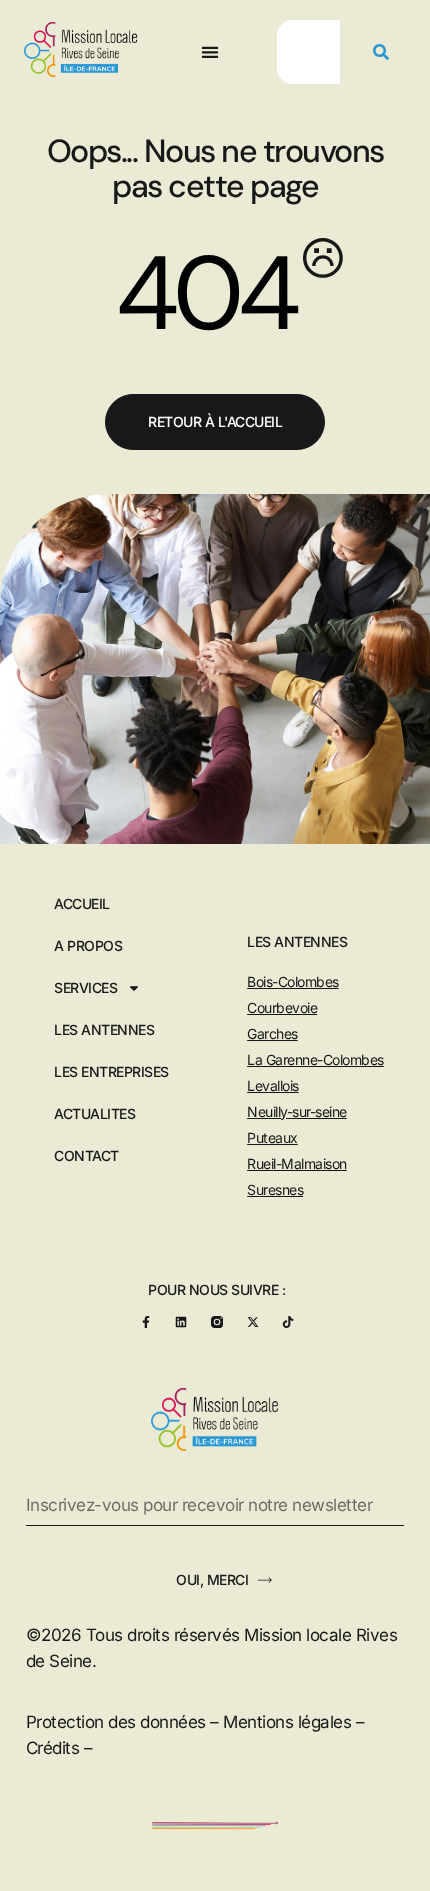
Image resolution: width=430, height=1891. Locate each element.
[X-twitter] (252, 1322)
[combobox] (308, 52)
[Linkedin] (181, 1322)
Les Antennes (104, 1030)
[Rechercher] (381, 52)
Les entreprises (111, 1072)
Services (85, 988)
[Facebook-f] (145, 1322)
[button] (210, 52)
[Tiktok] (288, 1322)
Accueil (82, 904)
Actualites (94, 1114)
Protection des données (116, 1722)
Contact (86, 1156)
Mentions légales (287, 1722)
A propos (88, 946)
